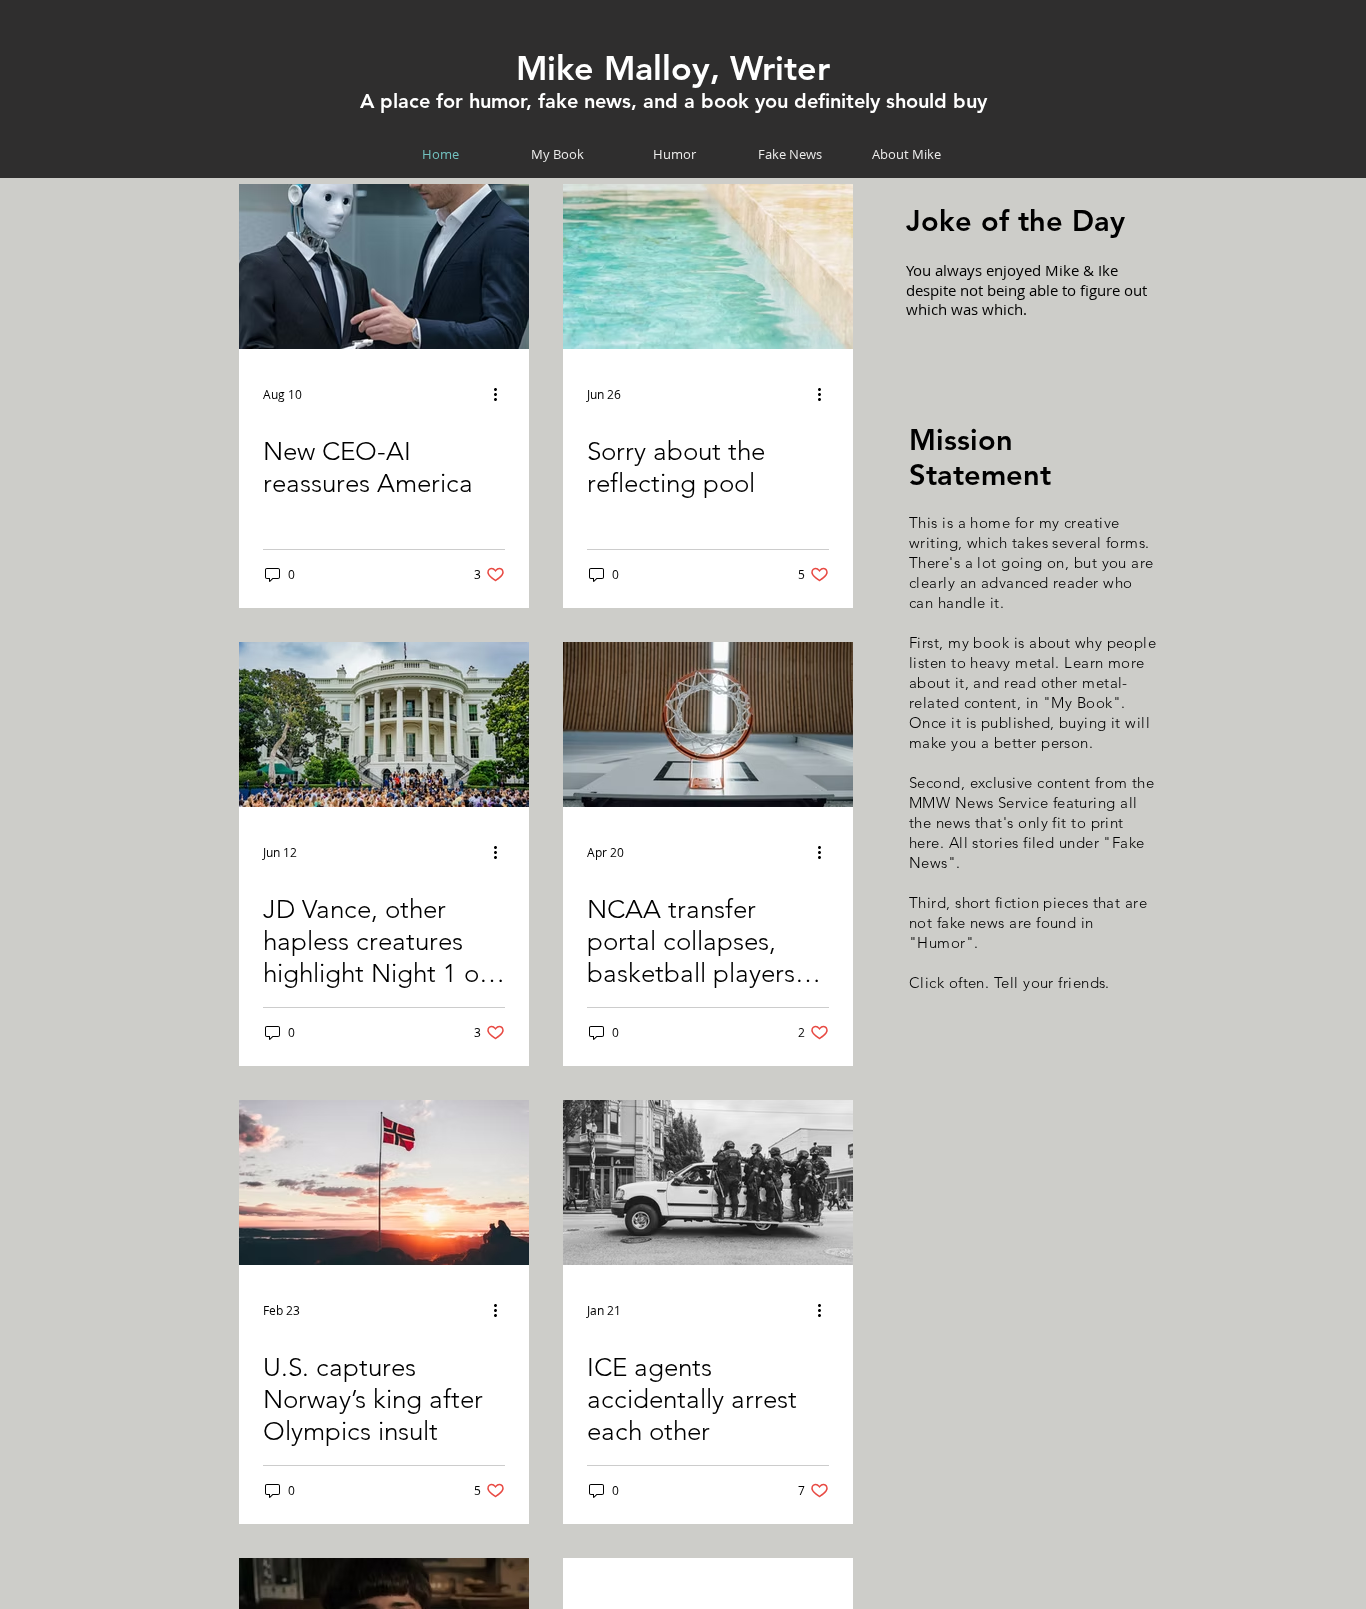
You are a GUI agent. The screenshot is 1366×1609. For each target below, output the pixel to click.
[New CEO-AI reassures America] (384, 266)
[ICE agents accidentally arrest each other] (708, 1182)
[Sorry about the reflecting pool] (708, 266)
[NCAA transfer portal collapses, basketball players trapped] (708, 724)
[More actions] (502, 394)
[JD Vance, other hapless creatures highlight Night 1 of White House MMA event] (384, 724)
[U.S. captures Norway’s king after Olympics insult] (384, 1182)
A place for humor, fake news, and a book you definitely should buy (673, 101)
